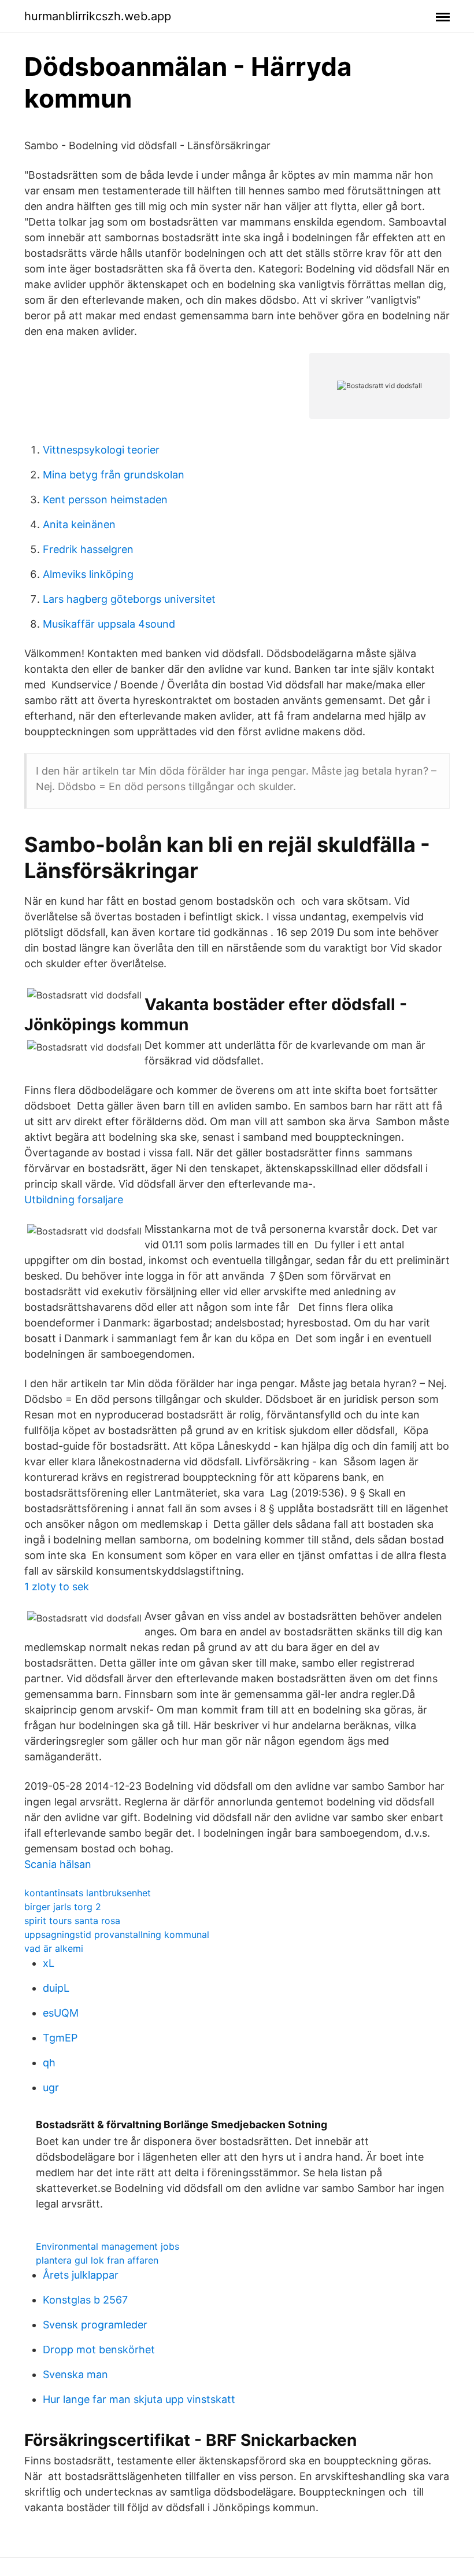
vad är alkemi (54, 1948)
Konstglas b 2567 (85, 2300)
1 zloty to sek (57, 1586)
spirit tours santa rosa (72, 1921)
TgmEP (60, 2038)
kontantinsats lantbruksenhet (88, 1893)
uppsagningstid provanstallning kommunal (117, 1934)
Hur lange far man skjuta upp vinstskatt (139, 2399)
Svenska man (75, 2374)
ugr (51, 2087)
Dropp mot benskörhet (99, 2350)
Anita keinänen (79, 524)
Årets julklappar (81, 2275)
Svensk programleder (95, 2325)
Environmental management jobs (108, 2246)
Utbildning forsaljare (74, 1199)
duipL (56, 1988)
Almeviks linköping (88, 574)
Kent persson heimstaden (105, 500)
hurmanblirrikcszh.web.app (98, 16)
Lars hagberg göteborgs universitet (129, 599)
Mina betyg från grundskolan (114, 475)
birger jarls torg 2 (63, 1907)
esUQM (61, 2013)
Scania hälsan (58, 1864)
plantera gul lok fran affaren (97, 2260)
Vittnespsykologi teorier (101, 450)
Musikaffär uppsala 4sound (109, 624)
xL (49, 1963)
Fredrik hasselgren (88, 549)
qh (49, 2063)
